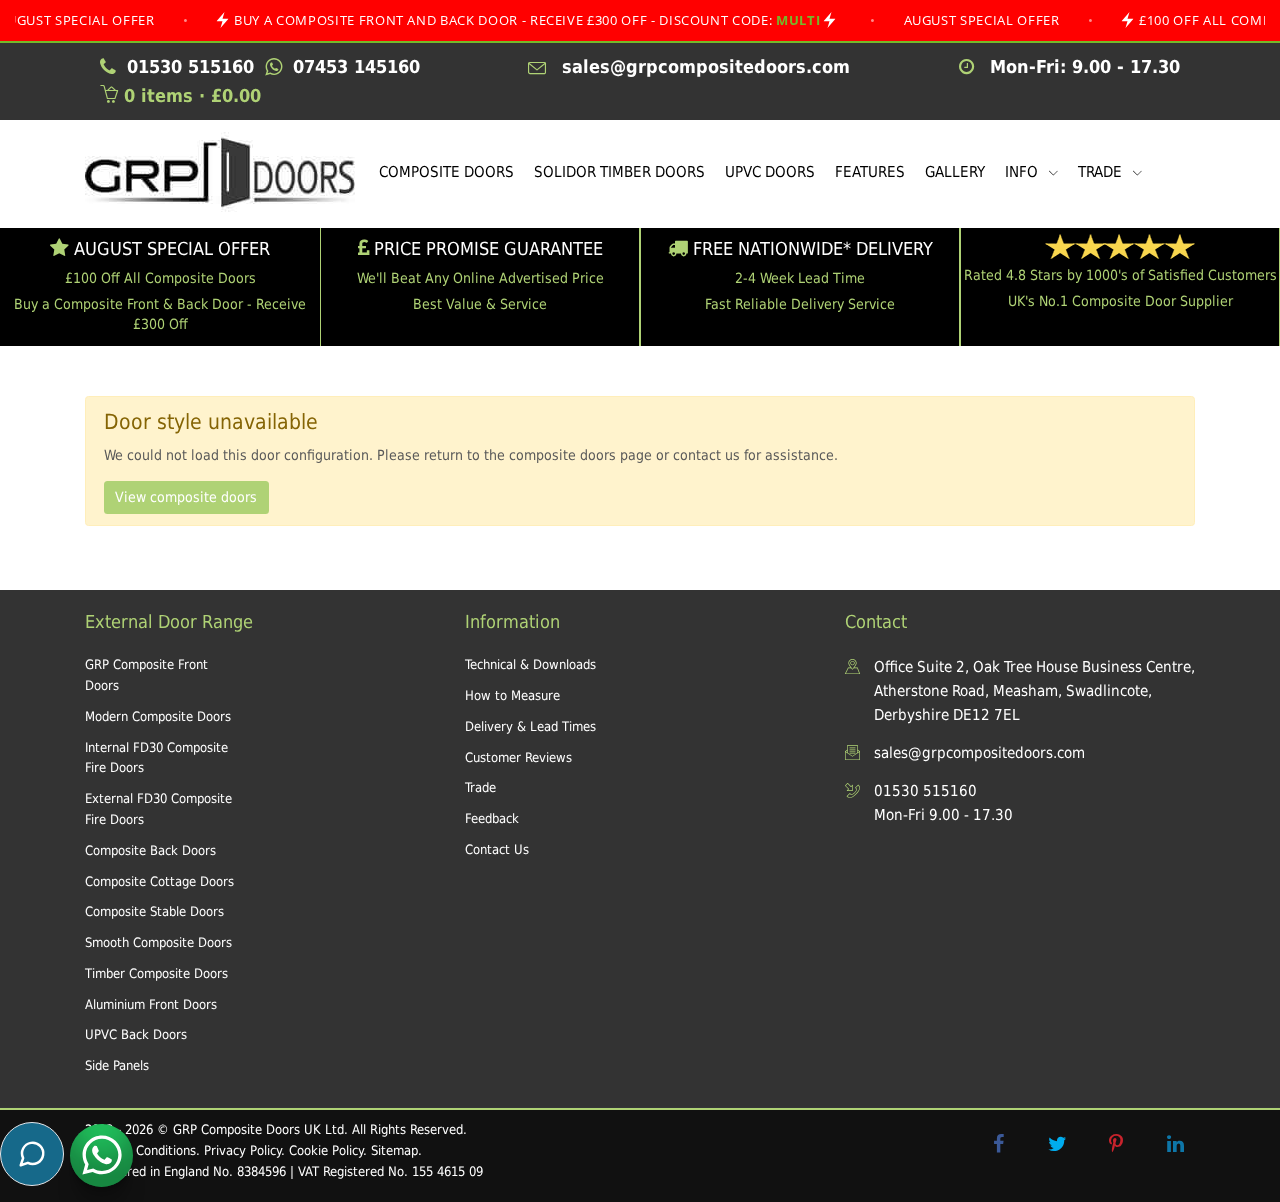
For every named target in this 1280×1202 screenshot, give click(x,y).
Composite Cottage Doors (159, 881)
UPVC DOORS (770, 172)
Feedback (492, 818)
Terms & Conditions (140, 1150)
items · (192, 95)
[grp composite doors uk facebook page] (998, 1144)
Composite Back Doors (150, 850)
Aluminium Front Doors (151, 1004)
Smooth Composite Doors (158, 942)
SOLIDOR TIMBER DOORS (619, 172)
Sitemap (394, 1150)
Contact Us (497, 849)
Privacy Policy (242, 1150)
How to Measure (512, 695)
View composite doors (186, 497)
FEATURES (870, 172)
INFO (1023, 172)
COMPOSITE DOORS (446, 172)
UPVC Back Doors (136, 1034)
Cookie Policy (326, 1150)
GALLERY (955, 172)
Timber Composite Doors (156, 973)
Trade (480, 787)
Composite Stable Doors (154, 911)
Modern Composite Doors (158, 716)
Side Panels (117, 1065)
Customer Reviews (518, 757)
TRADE (1102, 172)
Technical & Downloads (530, 664)
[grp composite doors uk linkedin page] (1175, 1144)
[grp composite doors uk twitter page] (1057, 1144)
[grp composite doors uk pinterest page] (1116, 1144)
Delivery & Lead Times (530, 726)
